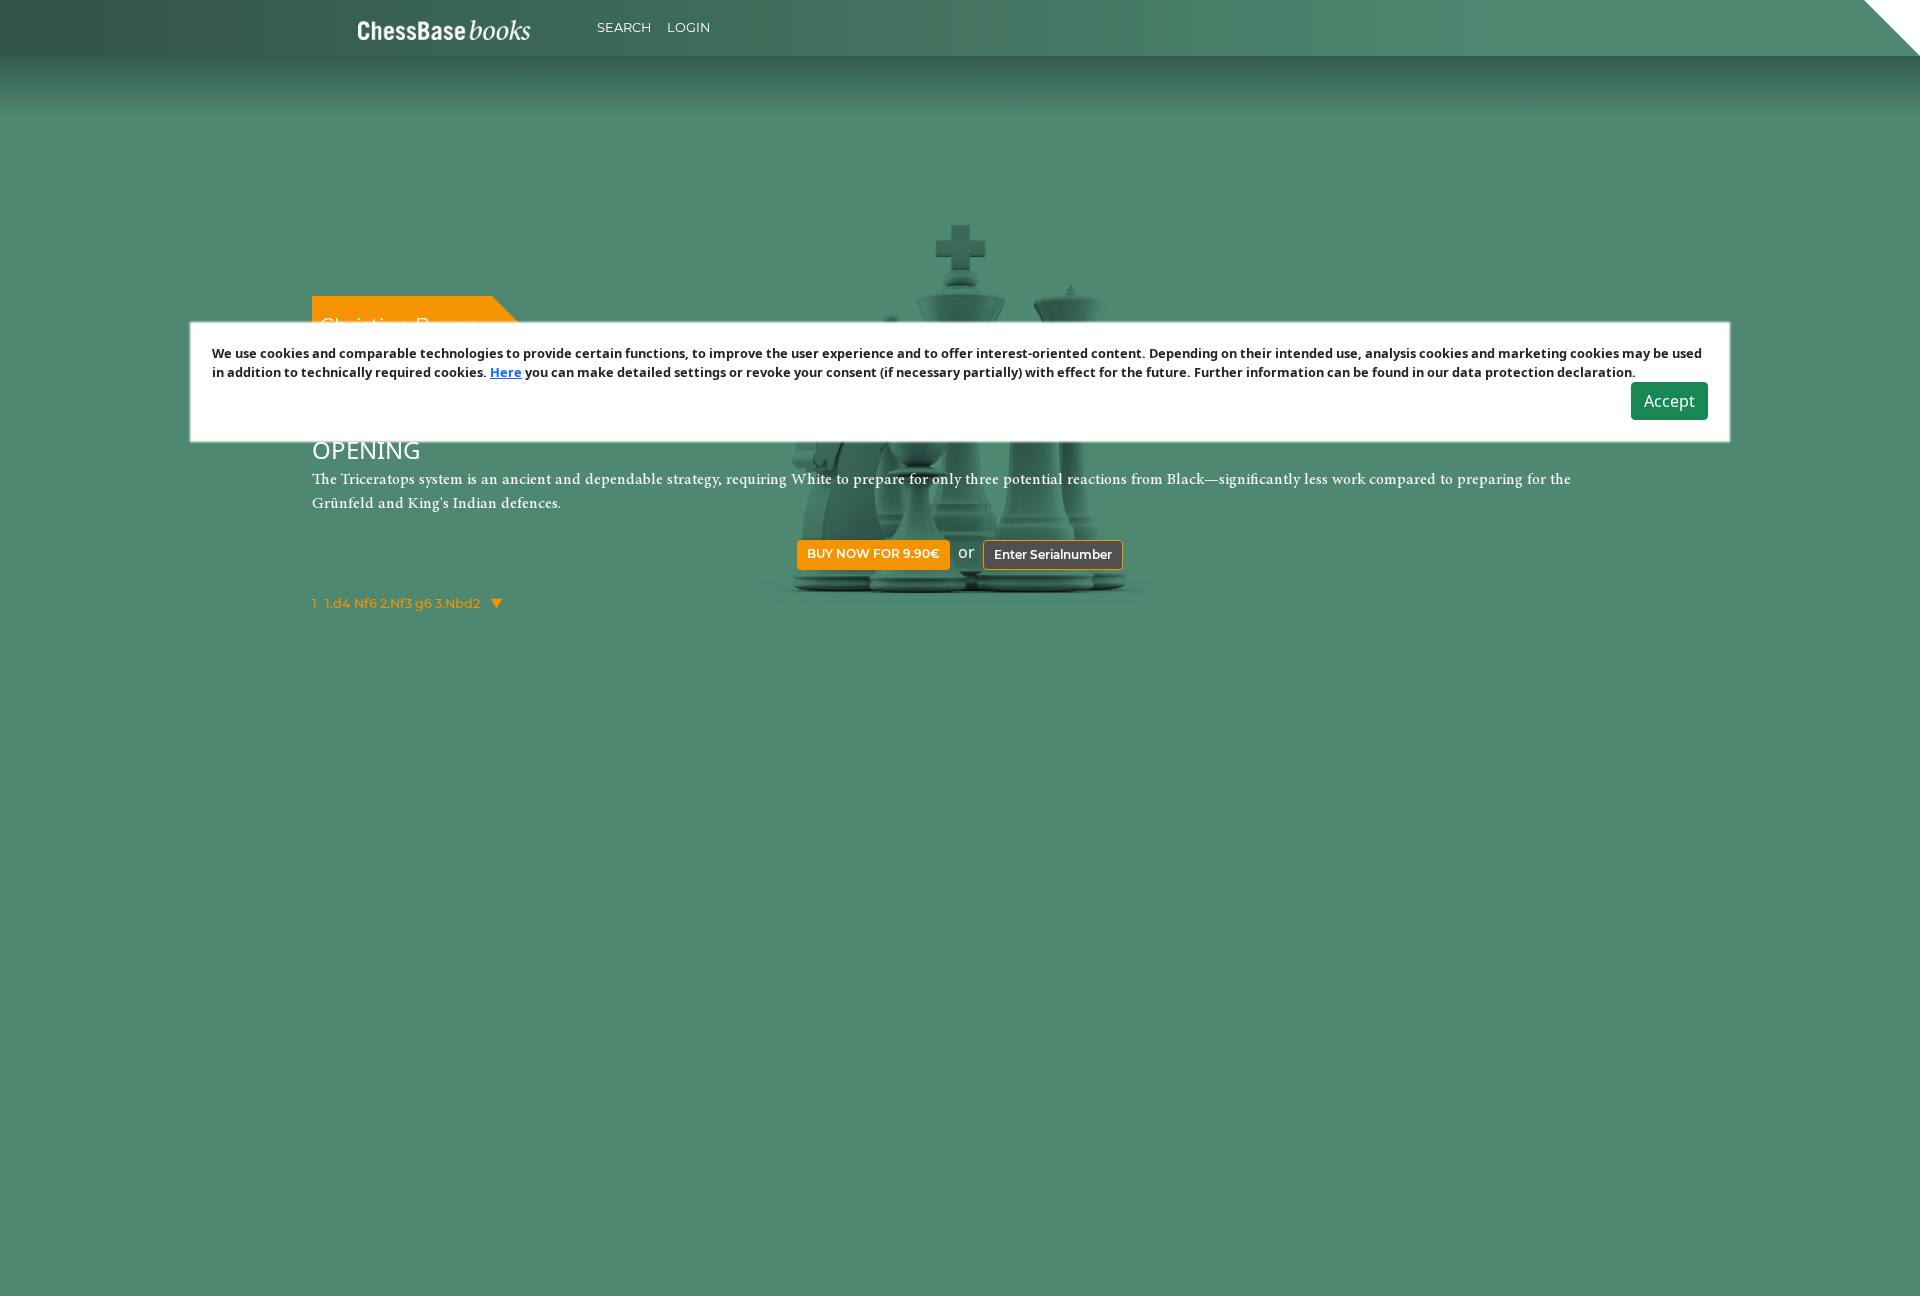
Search (624, 27)
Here (506, 372)
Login (688, 27)
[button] (496, 603)
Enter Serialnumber (1053, 554)
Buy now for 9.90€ (873, 553)
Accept (1669, 401)
